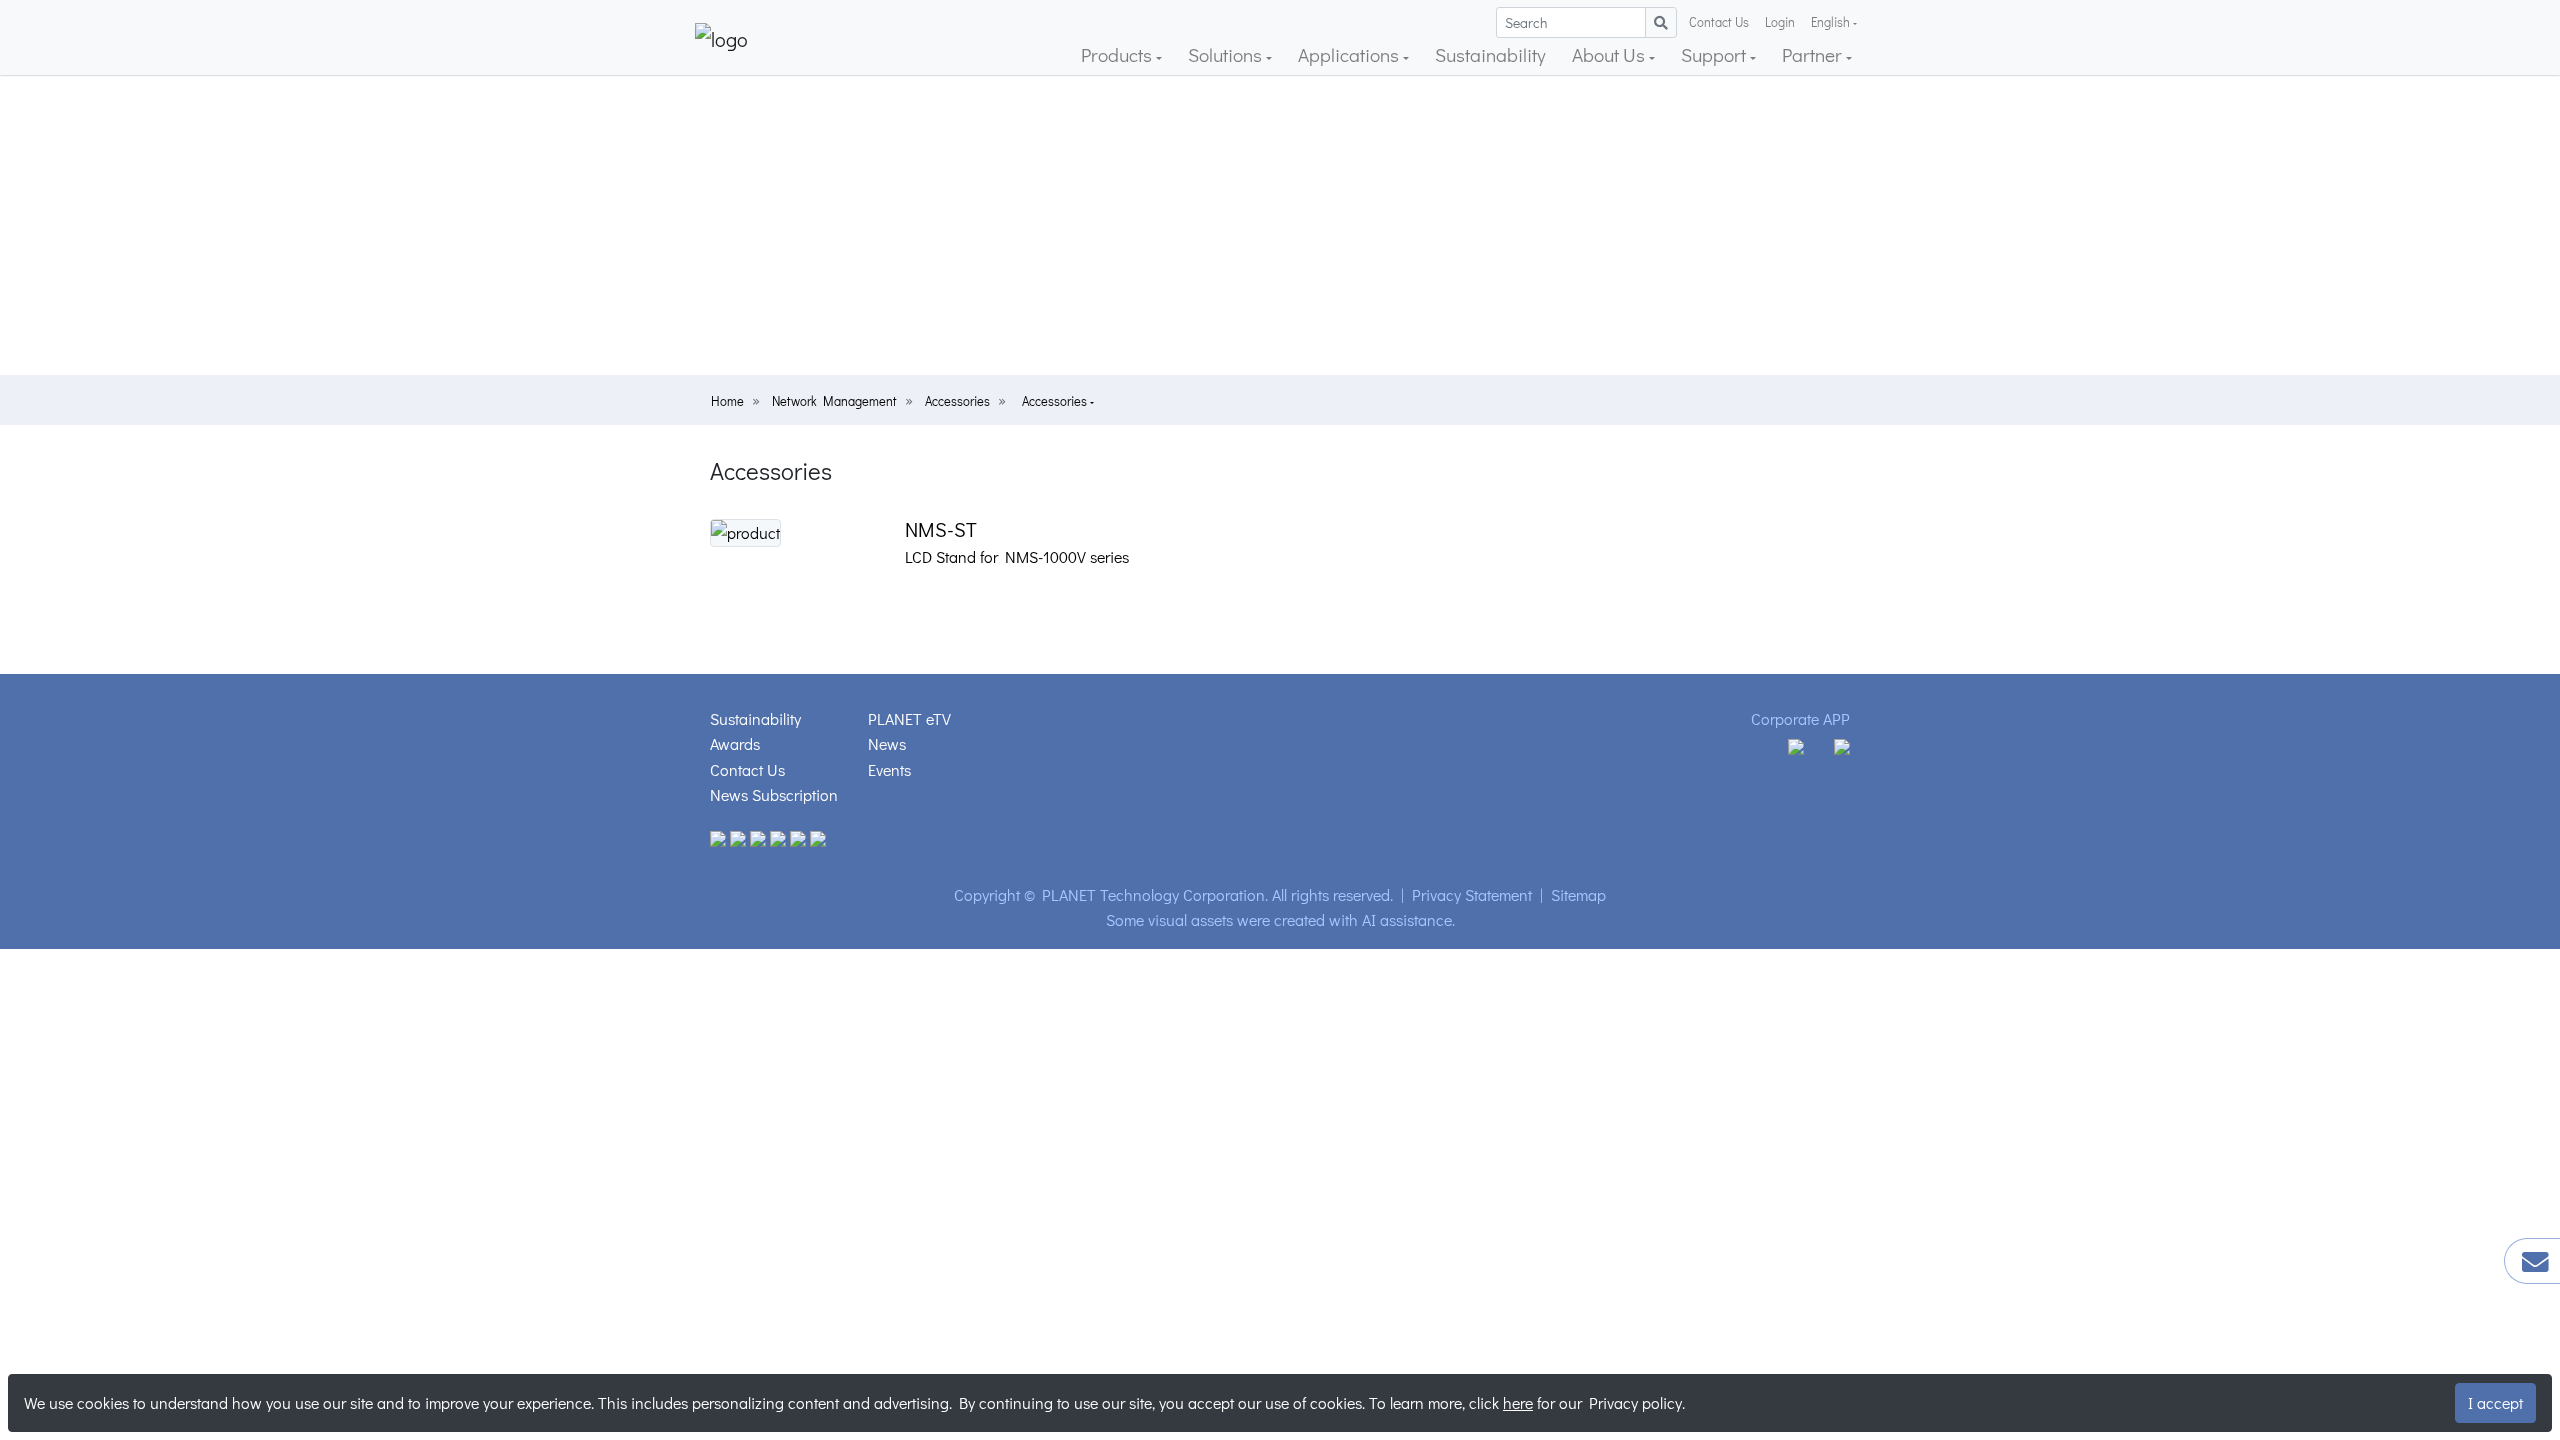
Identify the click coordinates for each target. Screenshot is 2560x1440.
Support (1715, 54)
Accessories (957, 401)
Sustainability (1490, 54)
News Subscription (774, 794)
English (1830, 22)
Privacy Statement (1472, 894)
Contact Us (1719, 22)
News (887, 743)
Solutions (1227, 54)
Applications (1350, 54)
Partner (1814, 54)
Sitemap (1578, 894)
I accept (2495, 1402)
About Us (1610, 54)
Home (727, 401)
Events (889, 769)
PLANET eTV (909, 718)
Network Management (834, 401)
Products (1118, 54)
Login (1780, 22)
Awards (735, 743)
